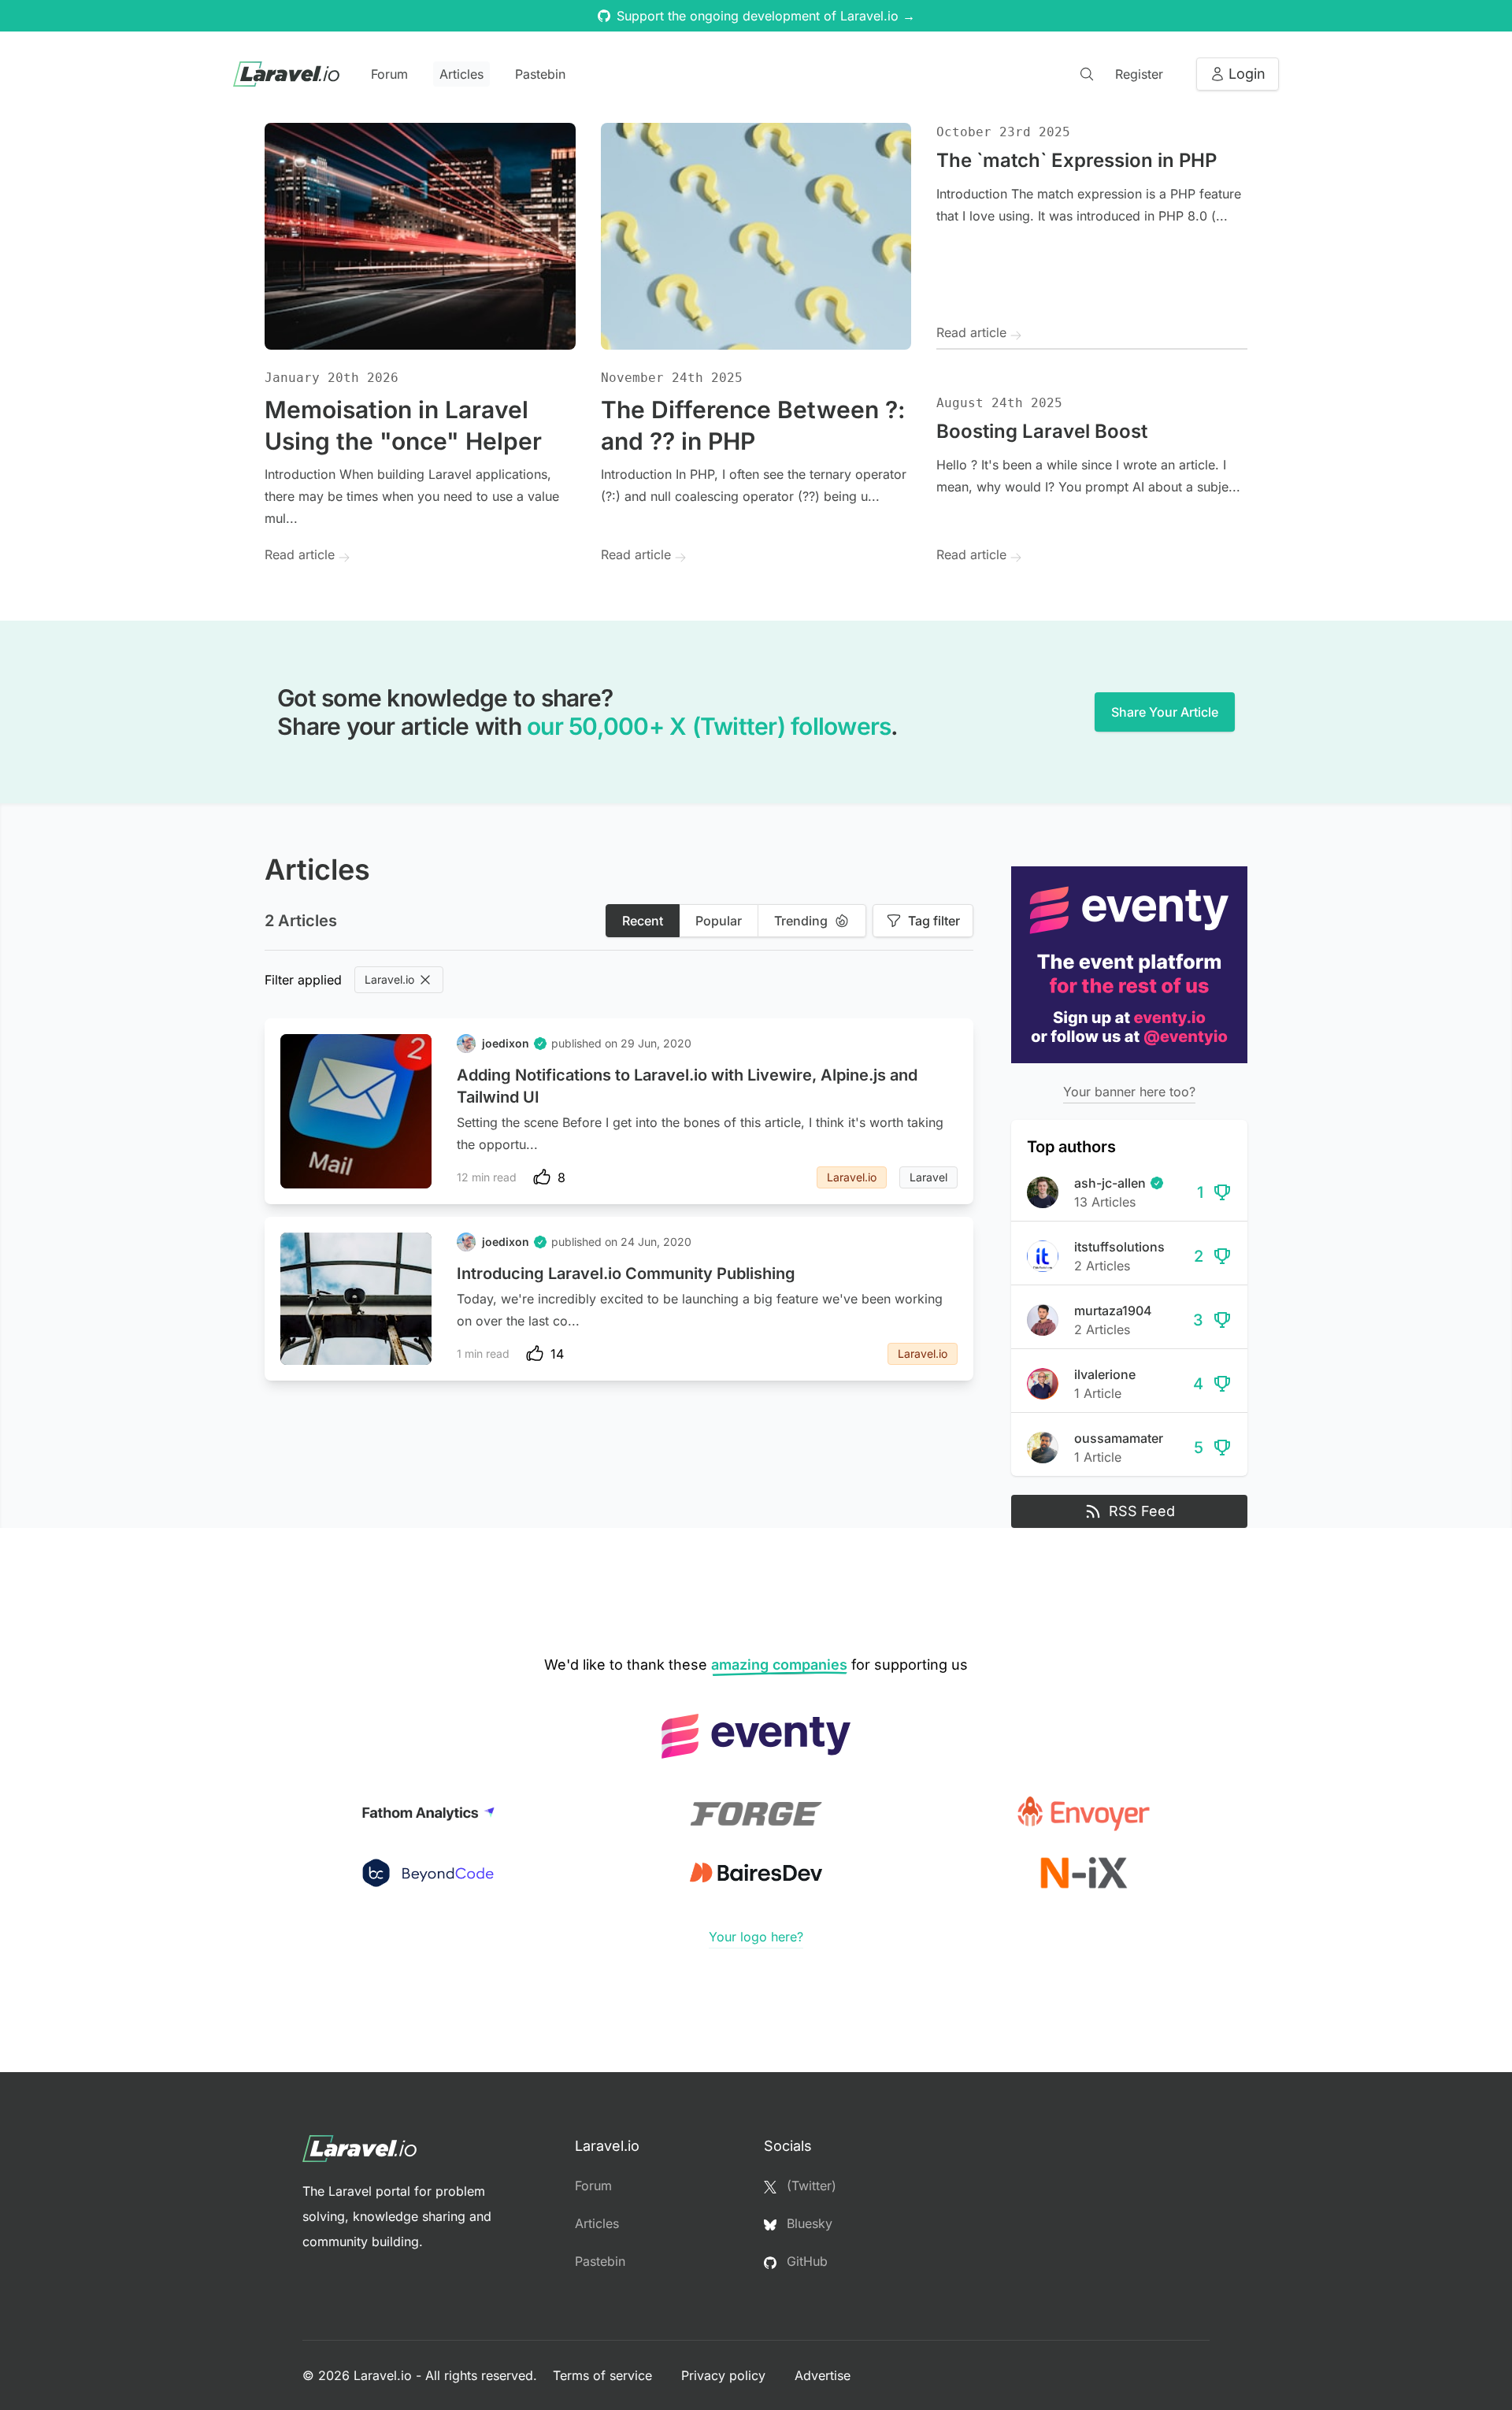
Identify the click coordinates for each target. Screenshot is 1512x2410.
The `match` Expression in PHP (1077, 160)
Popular (719, 921)
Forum (389, 74)
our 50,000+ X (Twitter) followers (709, 726)
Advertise (823, 2375)
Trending (801, 921)
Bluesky (808, 2223)
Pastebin (540, 74)
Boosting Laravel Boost (1042, 431)
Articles (461, 74)
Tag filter (934, 921)
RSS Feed (1142, 1511)
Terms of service (604, 2375)
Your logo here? (756, 1937)
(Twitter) (810, 2186)
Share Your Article (1165, 712)
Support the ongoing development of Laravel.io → (766, 16)
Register (1139, 74)
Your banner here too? (1129, 1092)
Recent (643, 921)
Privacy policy (725, 2375)
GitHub (805, 2261)
